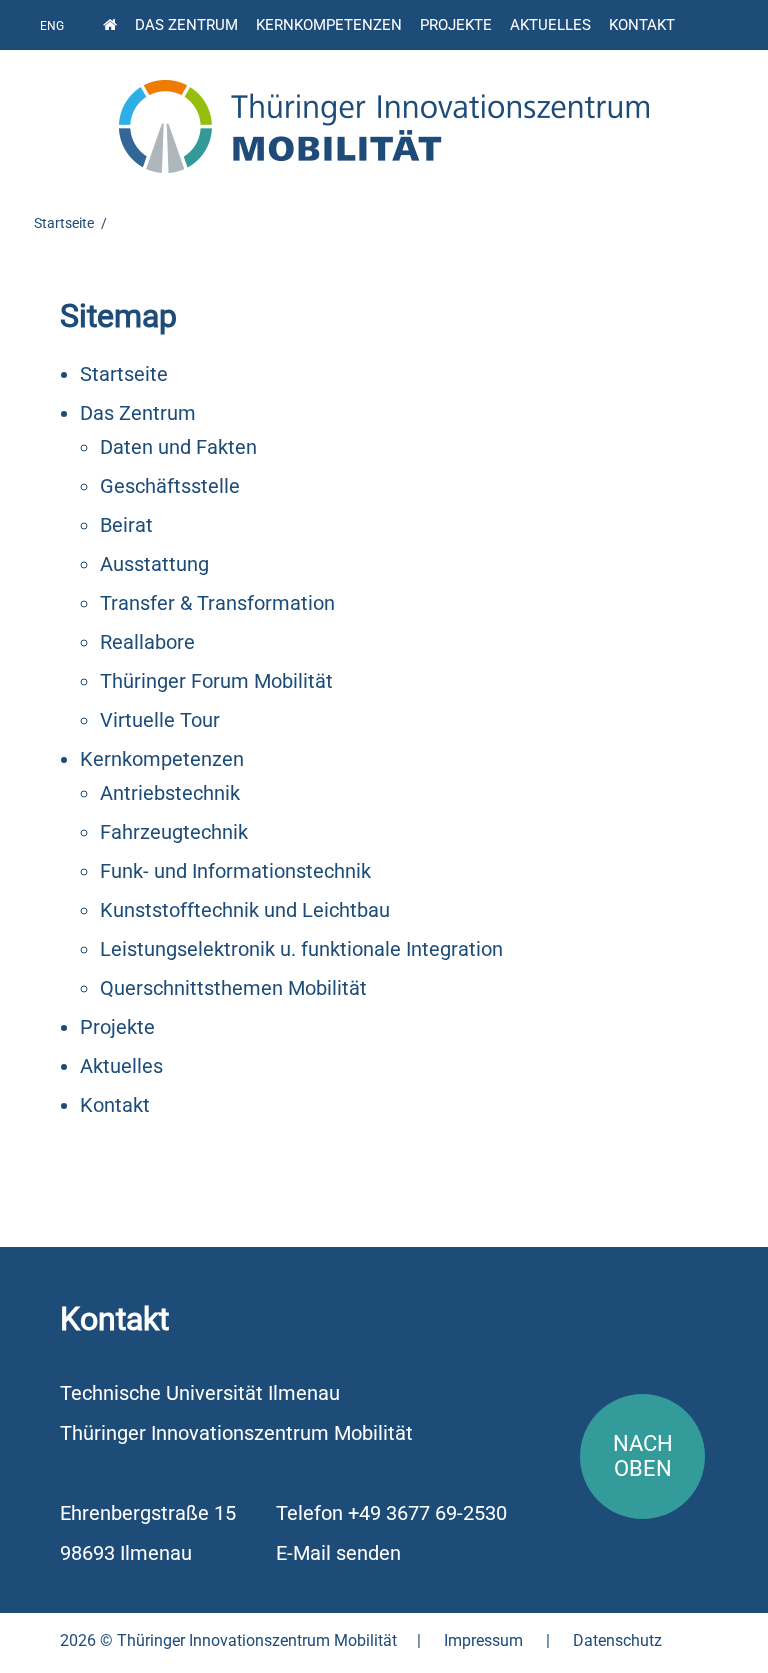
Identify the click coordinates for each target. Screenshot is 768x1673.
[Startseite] (110, 23)
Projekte (456, 25)
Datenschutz (617, 1640)
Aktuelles (550, 25)
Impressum (483, 1640)
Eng (52, 26)
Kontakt (642, 25)
